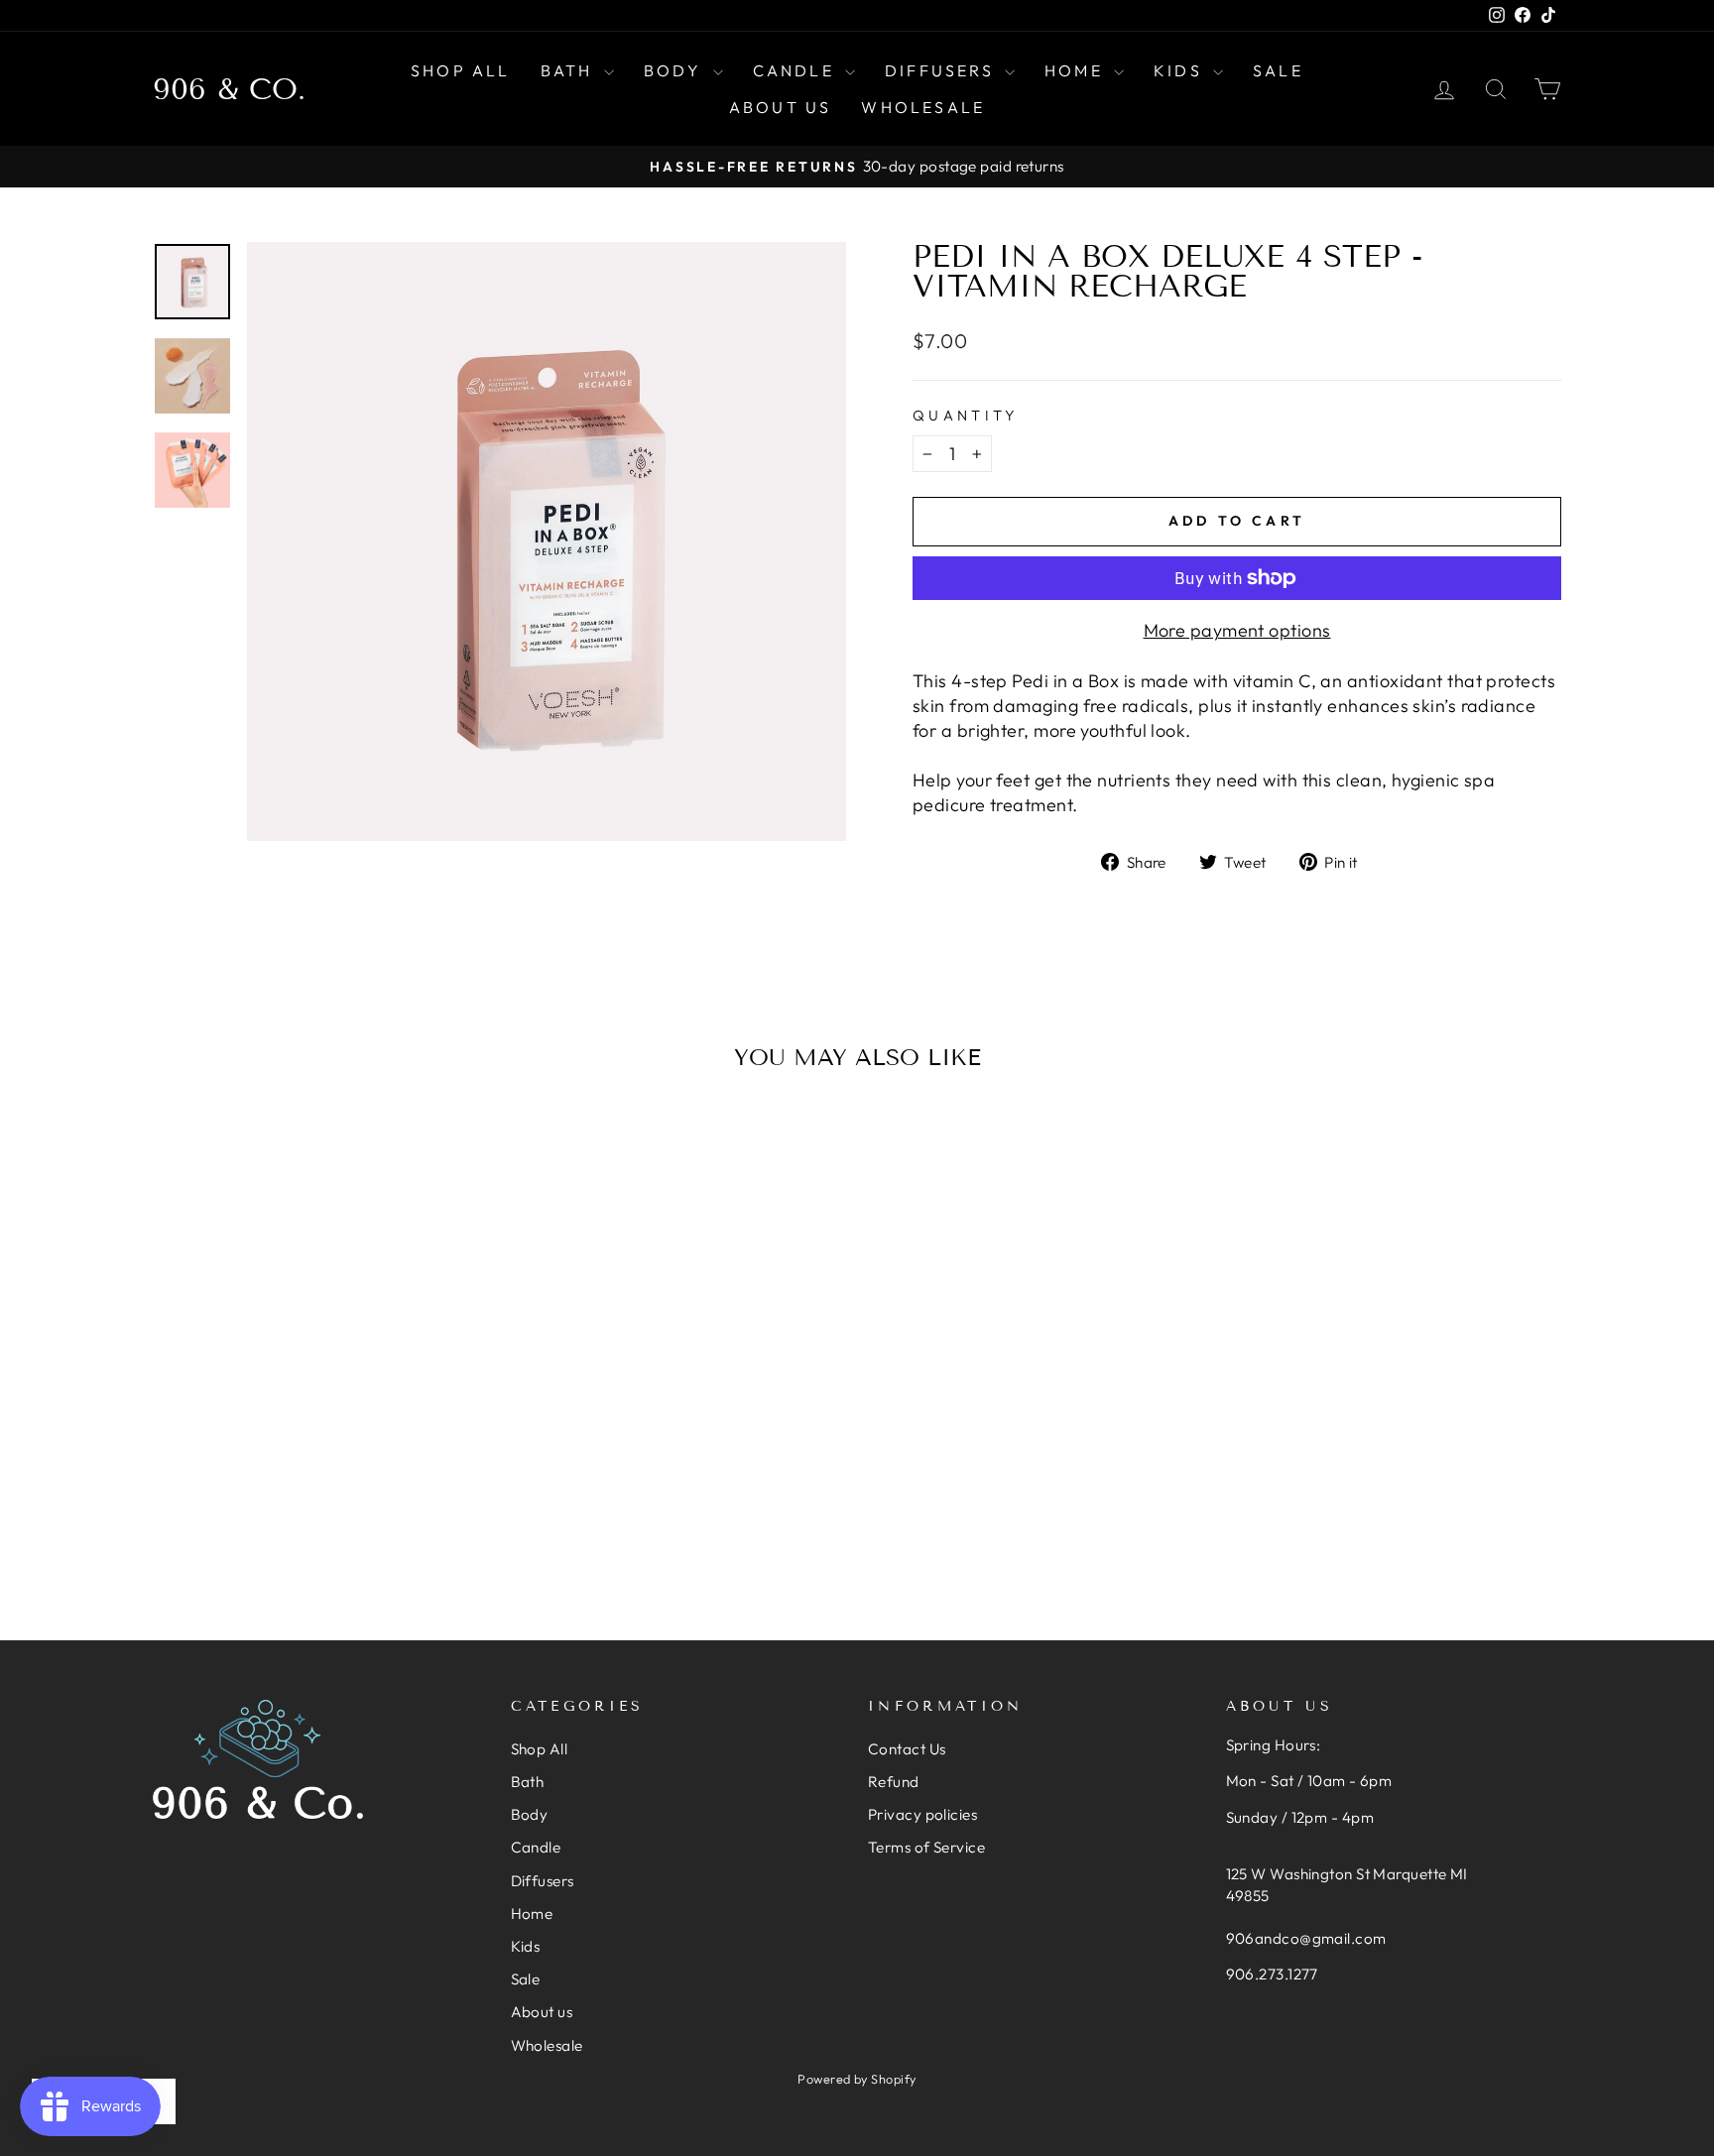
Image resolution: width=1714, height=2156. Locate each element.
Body (676, 70)
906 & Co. (229, 89)
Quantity (966, 416)
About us (781, 107)
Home (1077, 70)
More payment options (1237, 630)
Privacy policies (922, 1814)
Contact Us (907, 1749)
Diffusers (942, 70)
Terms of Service (926, 1847)
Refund (894, 1782)
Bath (570, 70)
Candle (796, 70)
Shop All (461, 70)
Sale (1278, 70)
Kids (1181, 70)
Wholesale (923, 107)
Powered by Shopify (857, 2079)
